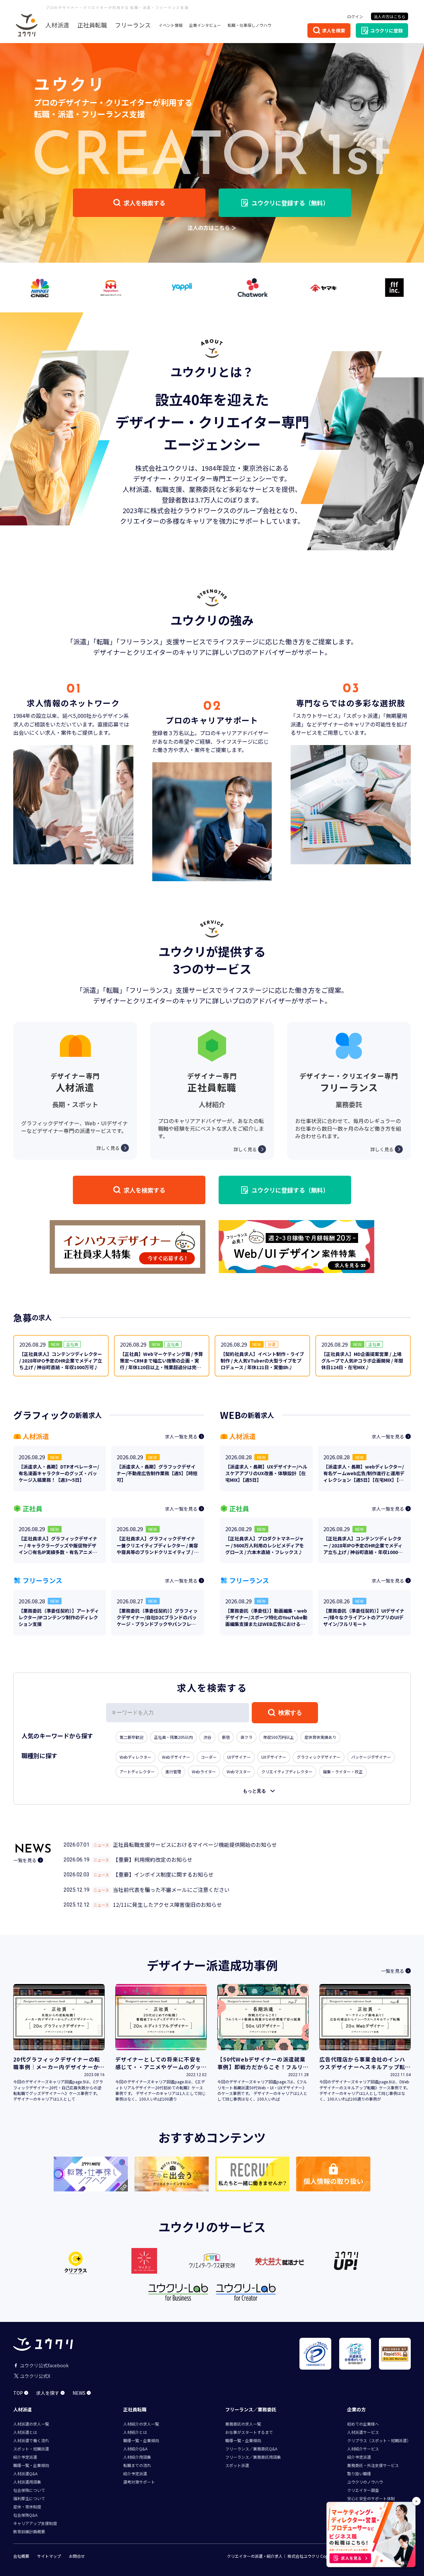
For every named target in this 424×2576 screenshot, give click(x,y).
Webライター (204, 1771)
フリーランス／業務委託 (251, 2409)
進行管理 (173, 1771)
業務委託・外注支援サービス (373, 2465)
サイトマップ (49, 2556)
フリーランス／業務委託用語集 (253, 2457)
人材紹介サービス (363, 2449)
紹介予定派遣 (25, 2457)
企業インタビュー (205, 25)
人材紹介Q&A (135, 2449)
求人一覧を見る (181, 1436)
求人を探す (48, 2393)
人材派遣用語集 (27, 2482)
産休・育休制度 (27, 2507)
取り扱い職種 (359, 2473)
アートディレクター (137, 1771)
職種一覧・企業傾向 (31, 2465)
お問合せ (77, 2556)
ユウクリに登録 (387, 30)
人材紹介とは (135, 2432)
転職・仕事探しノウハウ (249, 25)
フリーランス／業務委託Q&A (251, 2449)
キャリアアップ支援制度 (35, 2523)
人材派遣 (57, 25)
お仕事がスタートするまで (249, 2432)
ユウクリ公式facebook (44, 2365)
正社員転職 (92, 25)
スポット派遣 (237, 2465)
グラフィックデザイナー (319, 1757)
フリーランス (133, 25)
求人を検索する (144, 203)
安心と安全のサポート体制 (371, 2498)
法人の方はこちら (390, 16)
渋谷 (207, 1737)
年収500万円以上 (278, 1737)
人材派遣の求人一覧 (31, 2424)
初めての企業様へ (363, 2424)
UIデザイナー (239, 1757)
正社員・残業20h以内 (173, 1737)
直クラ (246, 1737)
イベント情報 (171, 25)
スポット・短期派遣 (31, 2449)
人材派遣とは (25, 2432)
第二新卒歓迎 (132, 1737)
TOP (18, 2393)
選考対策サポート (139, 2482)
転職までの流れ (137, 2465)
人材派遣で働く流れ (31, 2440)
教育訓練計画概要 (29, 2531)
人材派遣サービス (363, 2432)
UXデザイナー (274, 1757)
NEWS (79, 2393)
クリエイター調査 (363, 2490)
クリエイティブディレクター (287, 1771)
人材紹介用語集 (137, 2457)
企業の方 (356, 2409)
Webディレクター (135, 1757)
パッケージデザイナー (371, 1757)
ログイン (355, 16)
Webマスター (239, 1771)
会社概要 (21, 2556)
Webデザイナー (176, 1757)
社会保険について (29, 2490)
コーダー (209, 1757)
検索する (290, 1713)
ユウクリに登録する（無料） (290, 203)
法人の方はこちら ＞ (212, 228)
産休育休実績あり (320, 1737)
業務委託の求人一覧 (243, 2424)
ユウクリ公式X (35, 2376)
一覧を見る (25, 1860)
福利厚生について (29, 2498)
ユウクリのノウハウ (365, 2482)
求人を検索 (334, 30)
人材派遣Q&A (25, 2473)
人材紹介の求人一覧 (141, 2424)
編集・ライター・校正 (343, 1771)
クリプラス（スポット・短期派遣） (379, 2440)
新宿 (226, 1737)
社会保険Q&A (25, 2515)
